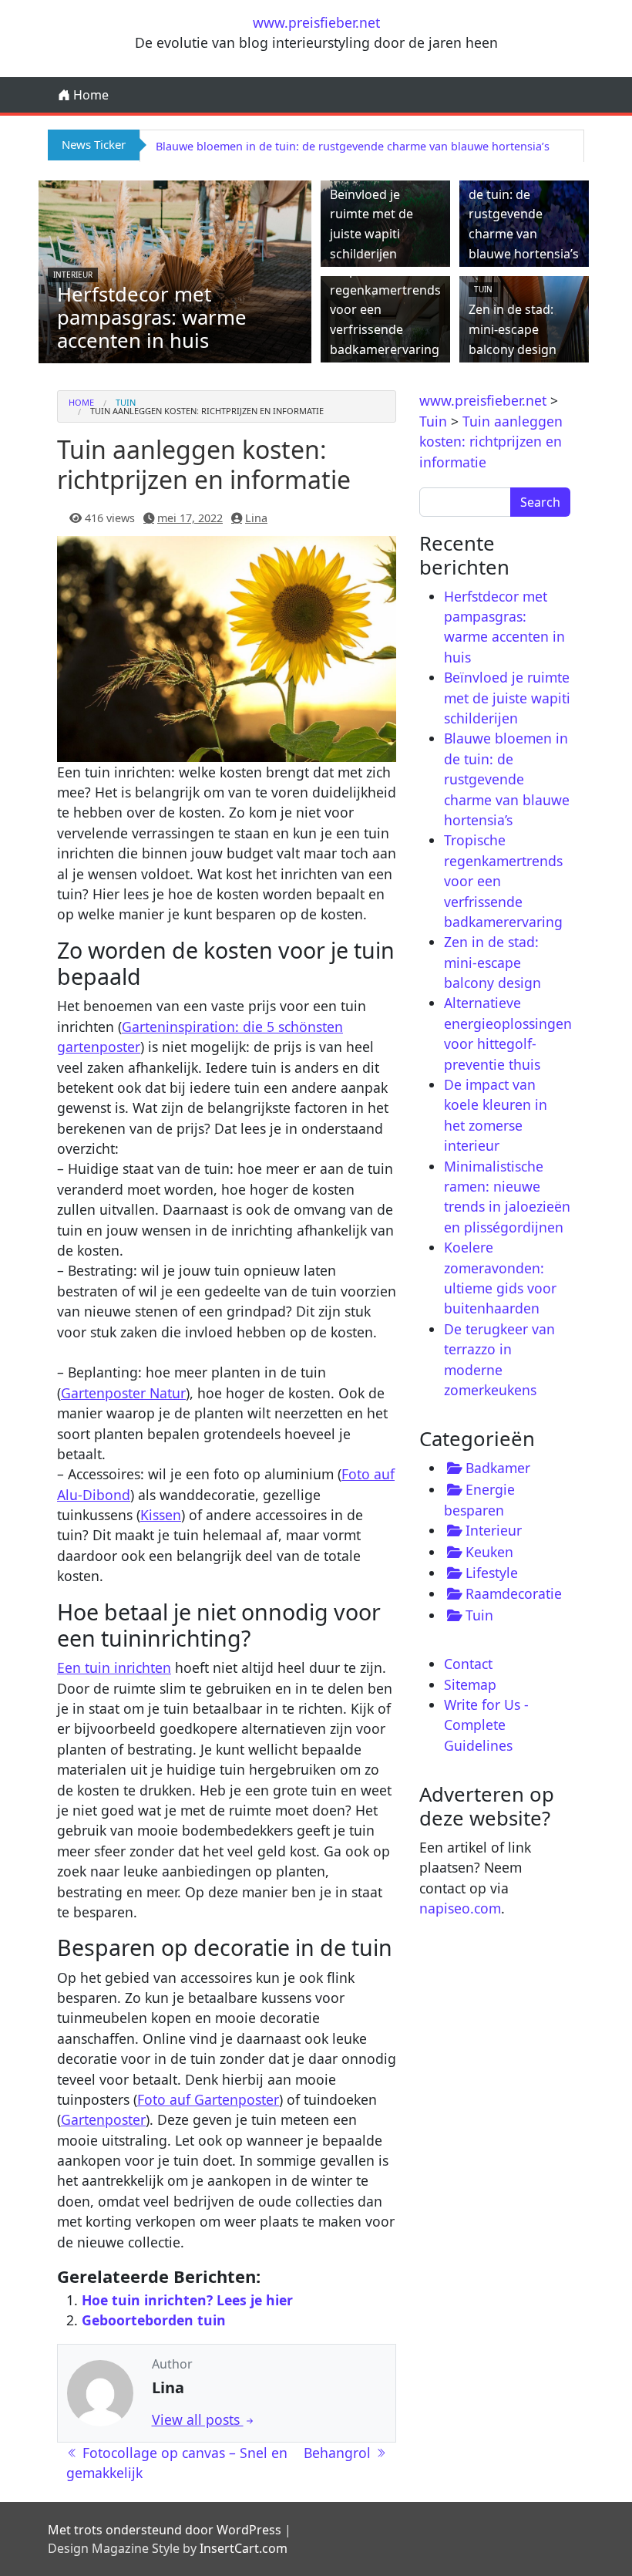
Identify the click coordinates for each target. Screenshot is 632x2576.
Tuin (483, 289)
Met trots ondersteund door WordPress (165, 2530)
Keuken (489, 1552)
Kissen (161, 1515)
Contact (468, 1664)
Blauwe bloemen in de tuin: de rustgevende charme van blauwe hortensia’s (353, 146)
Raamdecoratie (514, 1593)
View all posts (198, 2419)
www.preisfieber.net (316, 22)
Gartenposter (103, 2119)
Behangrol (339, 2453)
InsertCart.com (244, 2548)
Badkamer (498, 1468)
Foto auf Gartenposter (208, 2099)
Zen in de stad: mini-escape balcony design (513, 329)
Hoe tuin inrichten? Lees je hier (187, 2300)
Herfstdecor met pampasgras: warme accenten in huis (152, 317)
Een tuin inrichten (114, 1667)
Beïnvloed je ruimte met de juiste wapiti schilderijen (507, 698)
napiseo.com (460, 1908)
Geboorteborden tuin (154, 2320)
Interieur (73, 275)
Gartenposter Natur (123, 1393)
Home (89, 95)
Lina (256, 518)
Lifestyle (492, 1573)
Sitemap (470, 1684)
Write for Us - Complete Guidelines (486, 1725)
